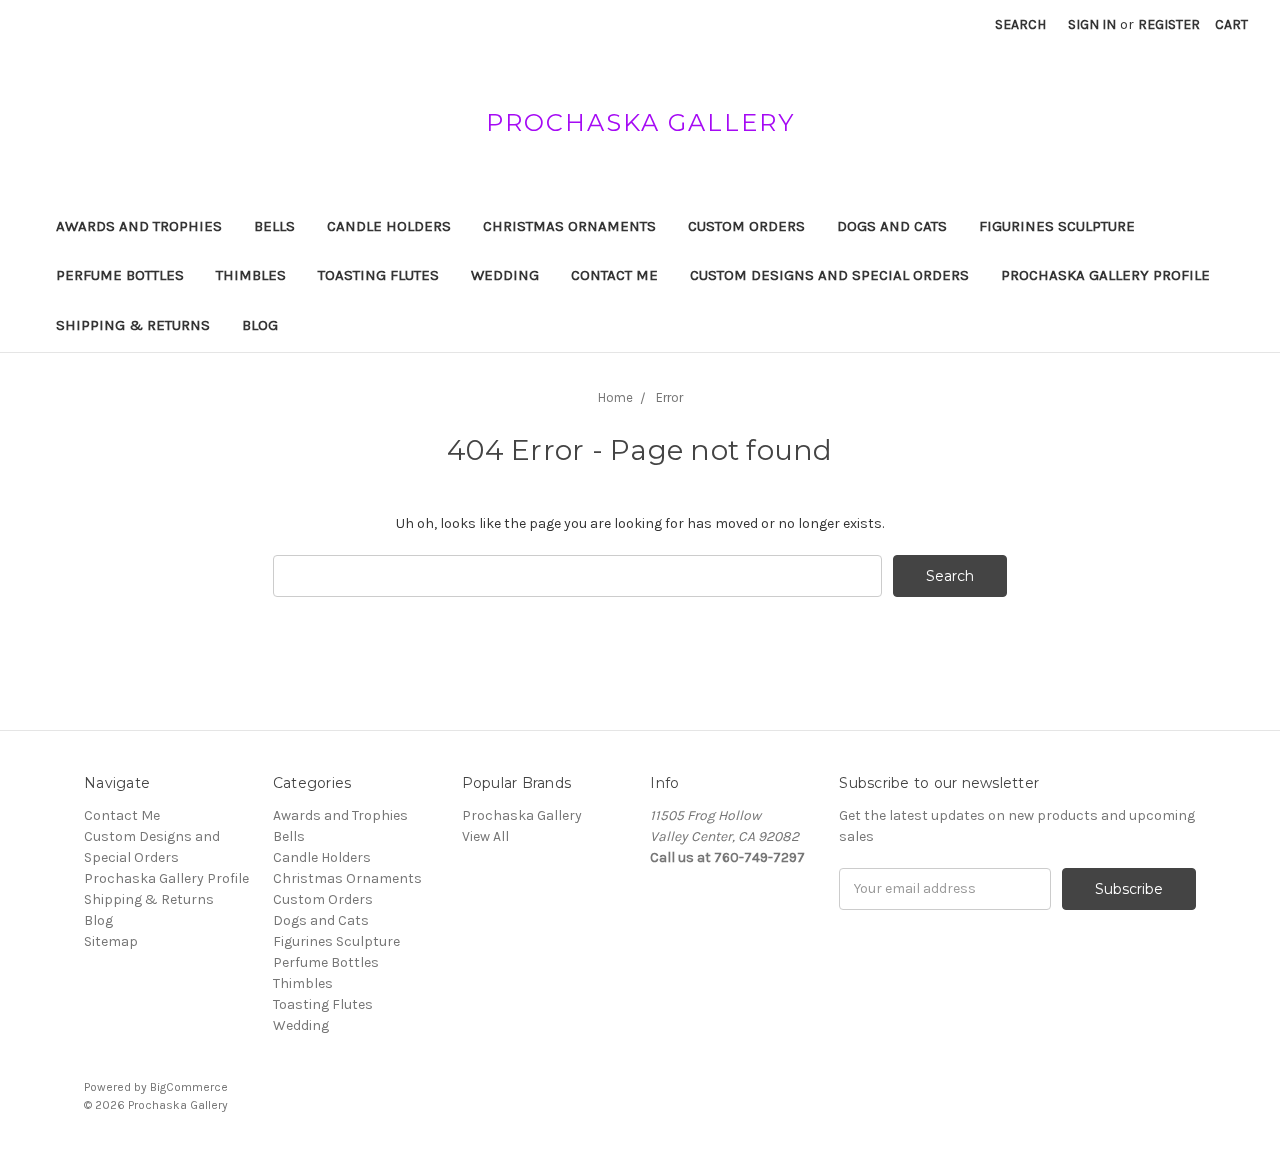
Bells (274, 226)
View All (485, 836)
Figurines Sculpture (1057, 226)
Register (1169, 24)
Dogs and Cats (892, 226)
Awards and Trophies (139, 226)
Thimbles (251, 275)
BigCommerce (189, 1087)
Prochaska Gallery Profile (1105, 275)
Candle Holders (389, 226)
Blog (260, 325)
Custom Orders (746, 226)
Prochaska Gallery (522, 815)
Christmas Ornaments (569, 226)
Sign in (1092, 24)
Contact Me (614, 275)
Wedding (505, 275)
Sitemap (111, 941)
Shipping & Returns (133, 325)
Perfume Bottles (120, 275)
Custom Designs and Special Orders (829, 275)
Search (1020, 24)
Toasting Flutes (378, 275)
